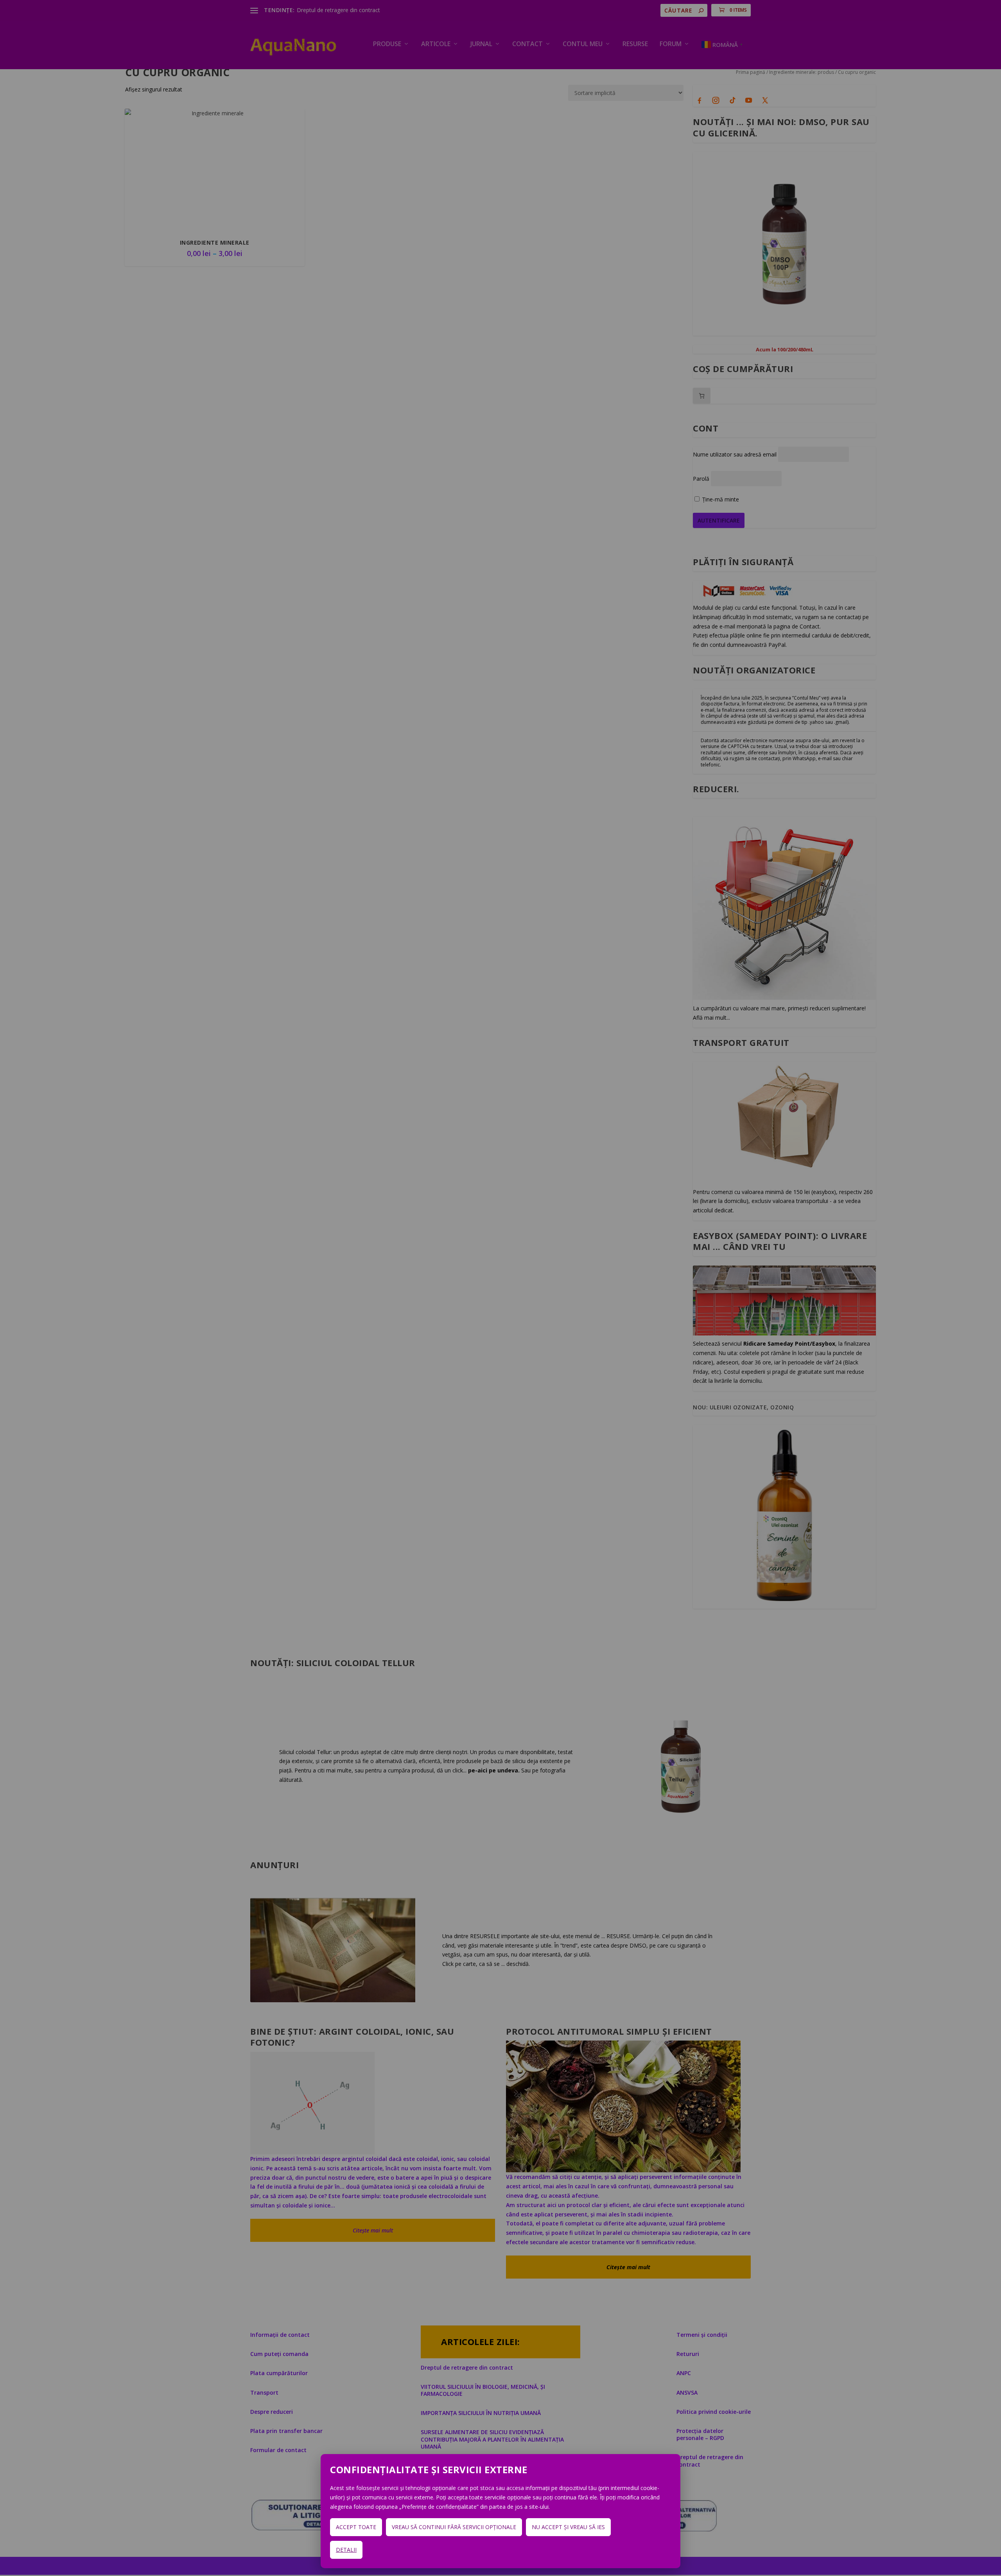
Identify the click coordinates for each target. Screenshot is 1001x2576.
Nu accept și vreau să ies (568, 2527)
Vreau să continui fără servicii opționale (454, 2527)
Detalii (346, 2550)
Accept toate (356, 2527)
